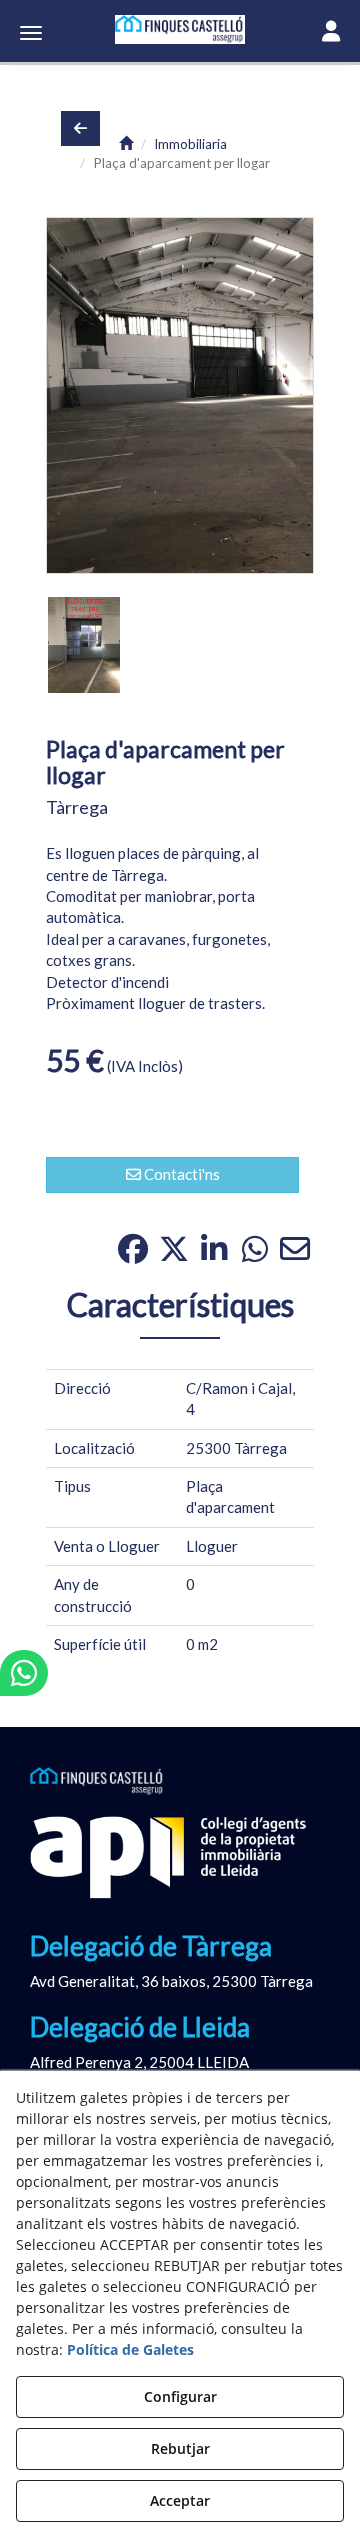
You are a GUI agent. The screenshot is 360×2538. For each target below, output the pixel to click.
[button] (180, 29)
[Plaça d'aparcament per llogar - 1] (84, 645)
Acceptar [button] (180, 2500)
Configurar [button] (180, 2396)
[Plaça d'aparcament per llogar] (180, 396)
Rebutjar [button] (180, 2448)
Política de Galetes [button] (130, 2349)
